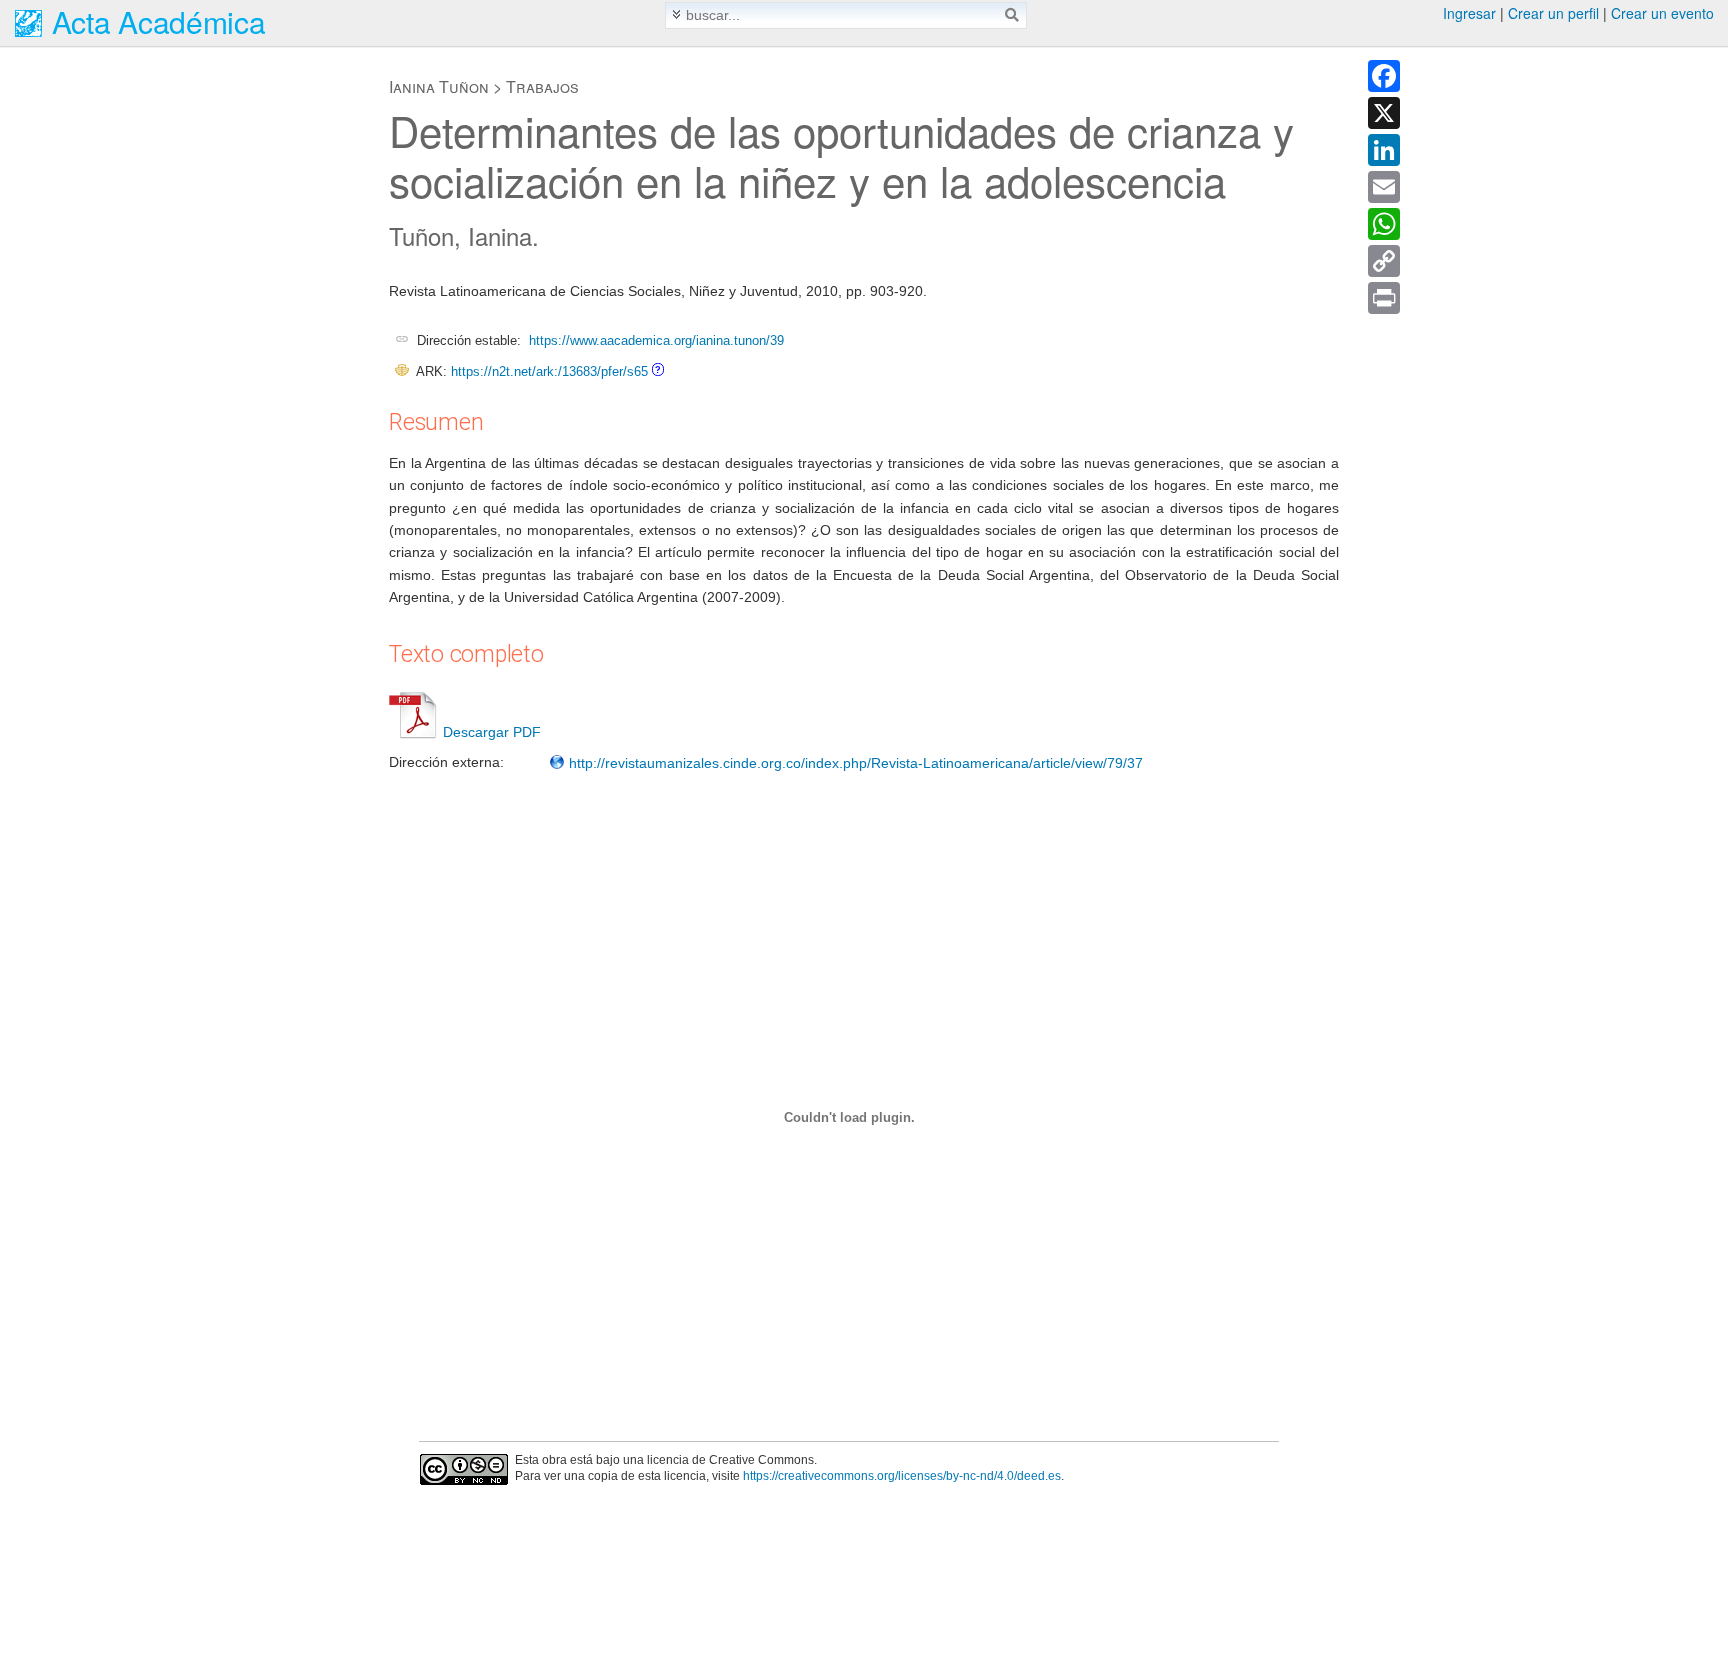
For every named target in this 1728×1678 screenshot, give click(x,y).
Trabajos (542, 86)
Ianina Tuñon (439, 86)
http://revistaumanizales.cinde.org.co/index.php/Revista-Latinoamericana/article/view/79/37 (854, 763)
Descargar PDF (492, 732)
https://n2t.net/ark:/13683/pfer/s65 (549, 371)
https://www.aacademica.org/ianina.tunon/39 (656, 340)
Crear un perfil (1553, 13)
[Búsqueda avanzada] (676, 14)
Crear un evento (1662, 13)
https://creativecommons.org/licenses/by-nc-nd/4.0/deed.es (902, 1476)
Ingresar (1469, 13)
